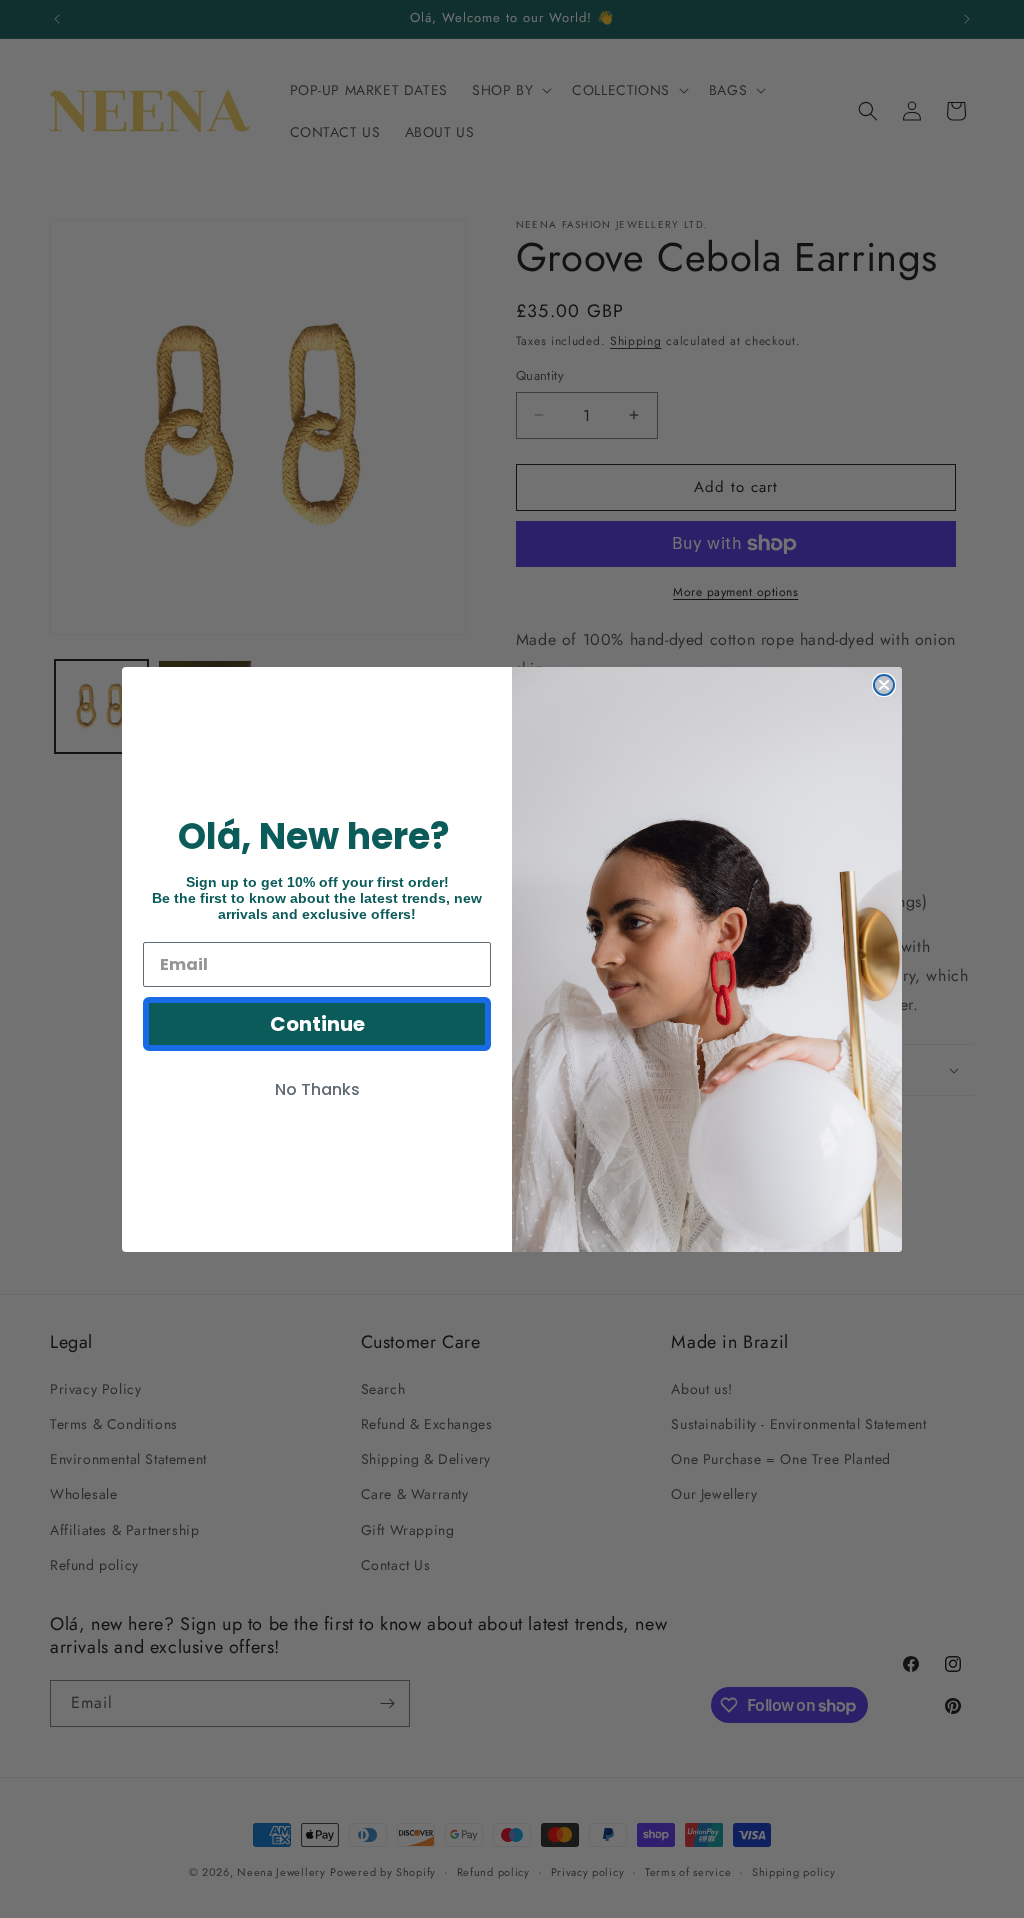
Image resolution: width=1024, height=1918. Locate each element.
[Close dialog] (884, 685)
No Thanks (317, 1089)
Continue (317, 1024)
